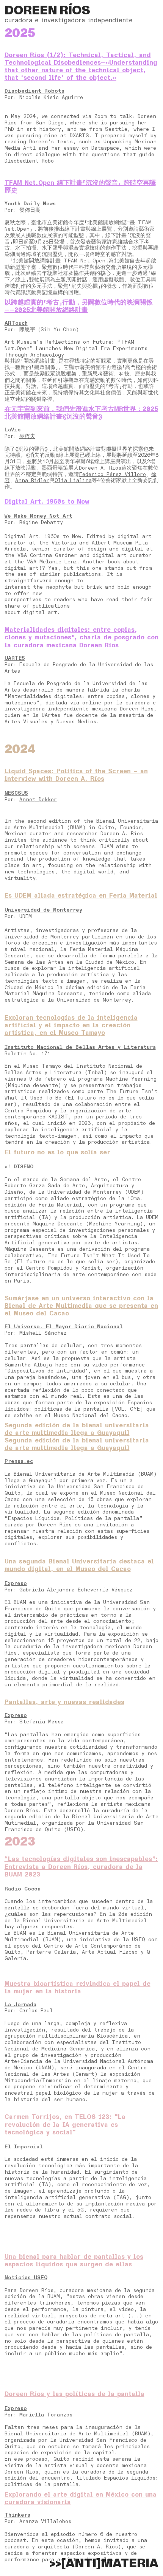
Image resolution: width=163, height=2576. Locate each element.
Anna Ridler (32, 480)
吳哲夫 (27, 436)
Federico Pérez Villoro (112, 474)
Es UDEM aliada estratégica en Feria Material (81, 896)
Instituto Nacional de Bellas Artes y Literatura (80, 1047)
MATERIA (130, 2564)
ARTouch (16, 323)
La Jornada (20, 2005)
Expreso (16, 1583)
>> (75, 2564)
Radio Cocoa (23, 1889)
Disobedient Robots (34, 91)
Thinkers (17, 2515)
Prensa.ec (19, 1461)
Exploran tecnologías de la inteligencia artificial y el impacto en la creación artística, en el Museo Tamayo (71, 1025)
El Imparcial (24, 2147)
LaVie (13, 430)
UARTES (15, 658)
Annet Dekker (38, 799)
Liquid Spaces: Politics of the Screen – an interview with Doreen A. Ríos (76, 775)
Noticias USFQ (26, 2277)
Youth (13, 204)
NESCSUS (16, 793)
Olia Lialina (73, 480)
